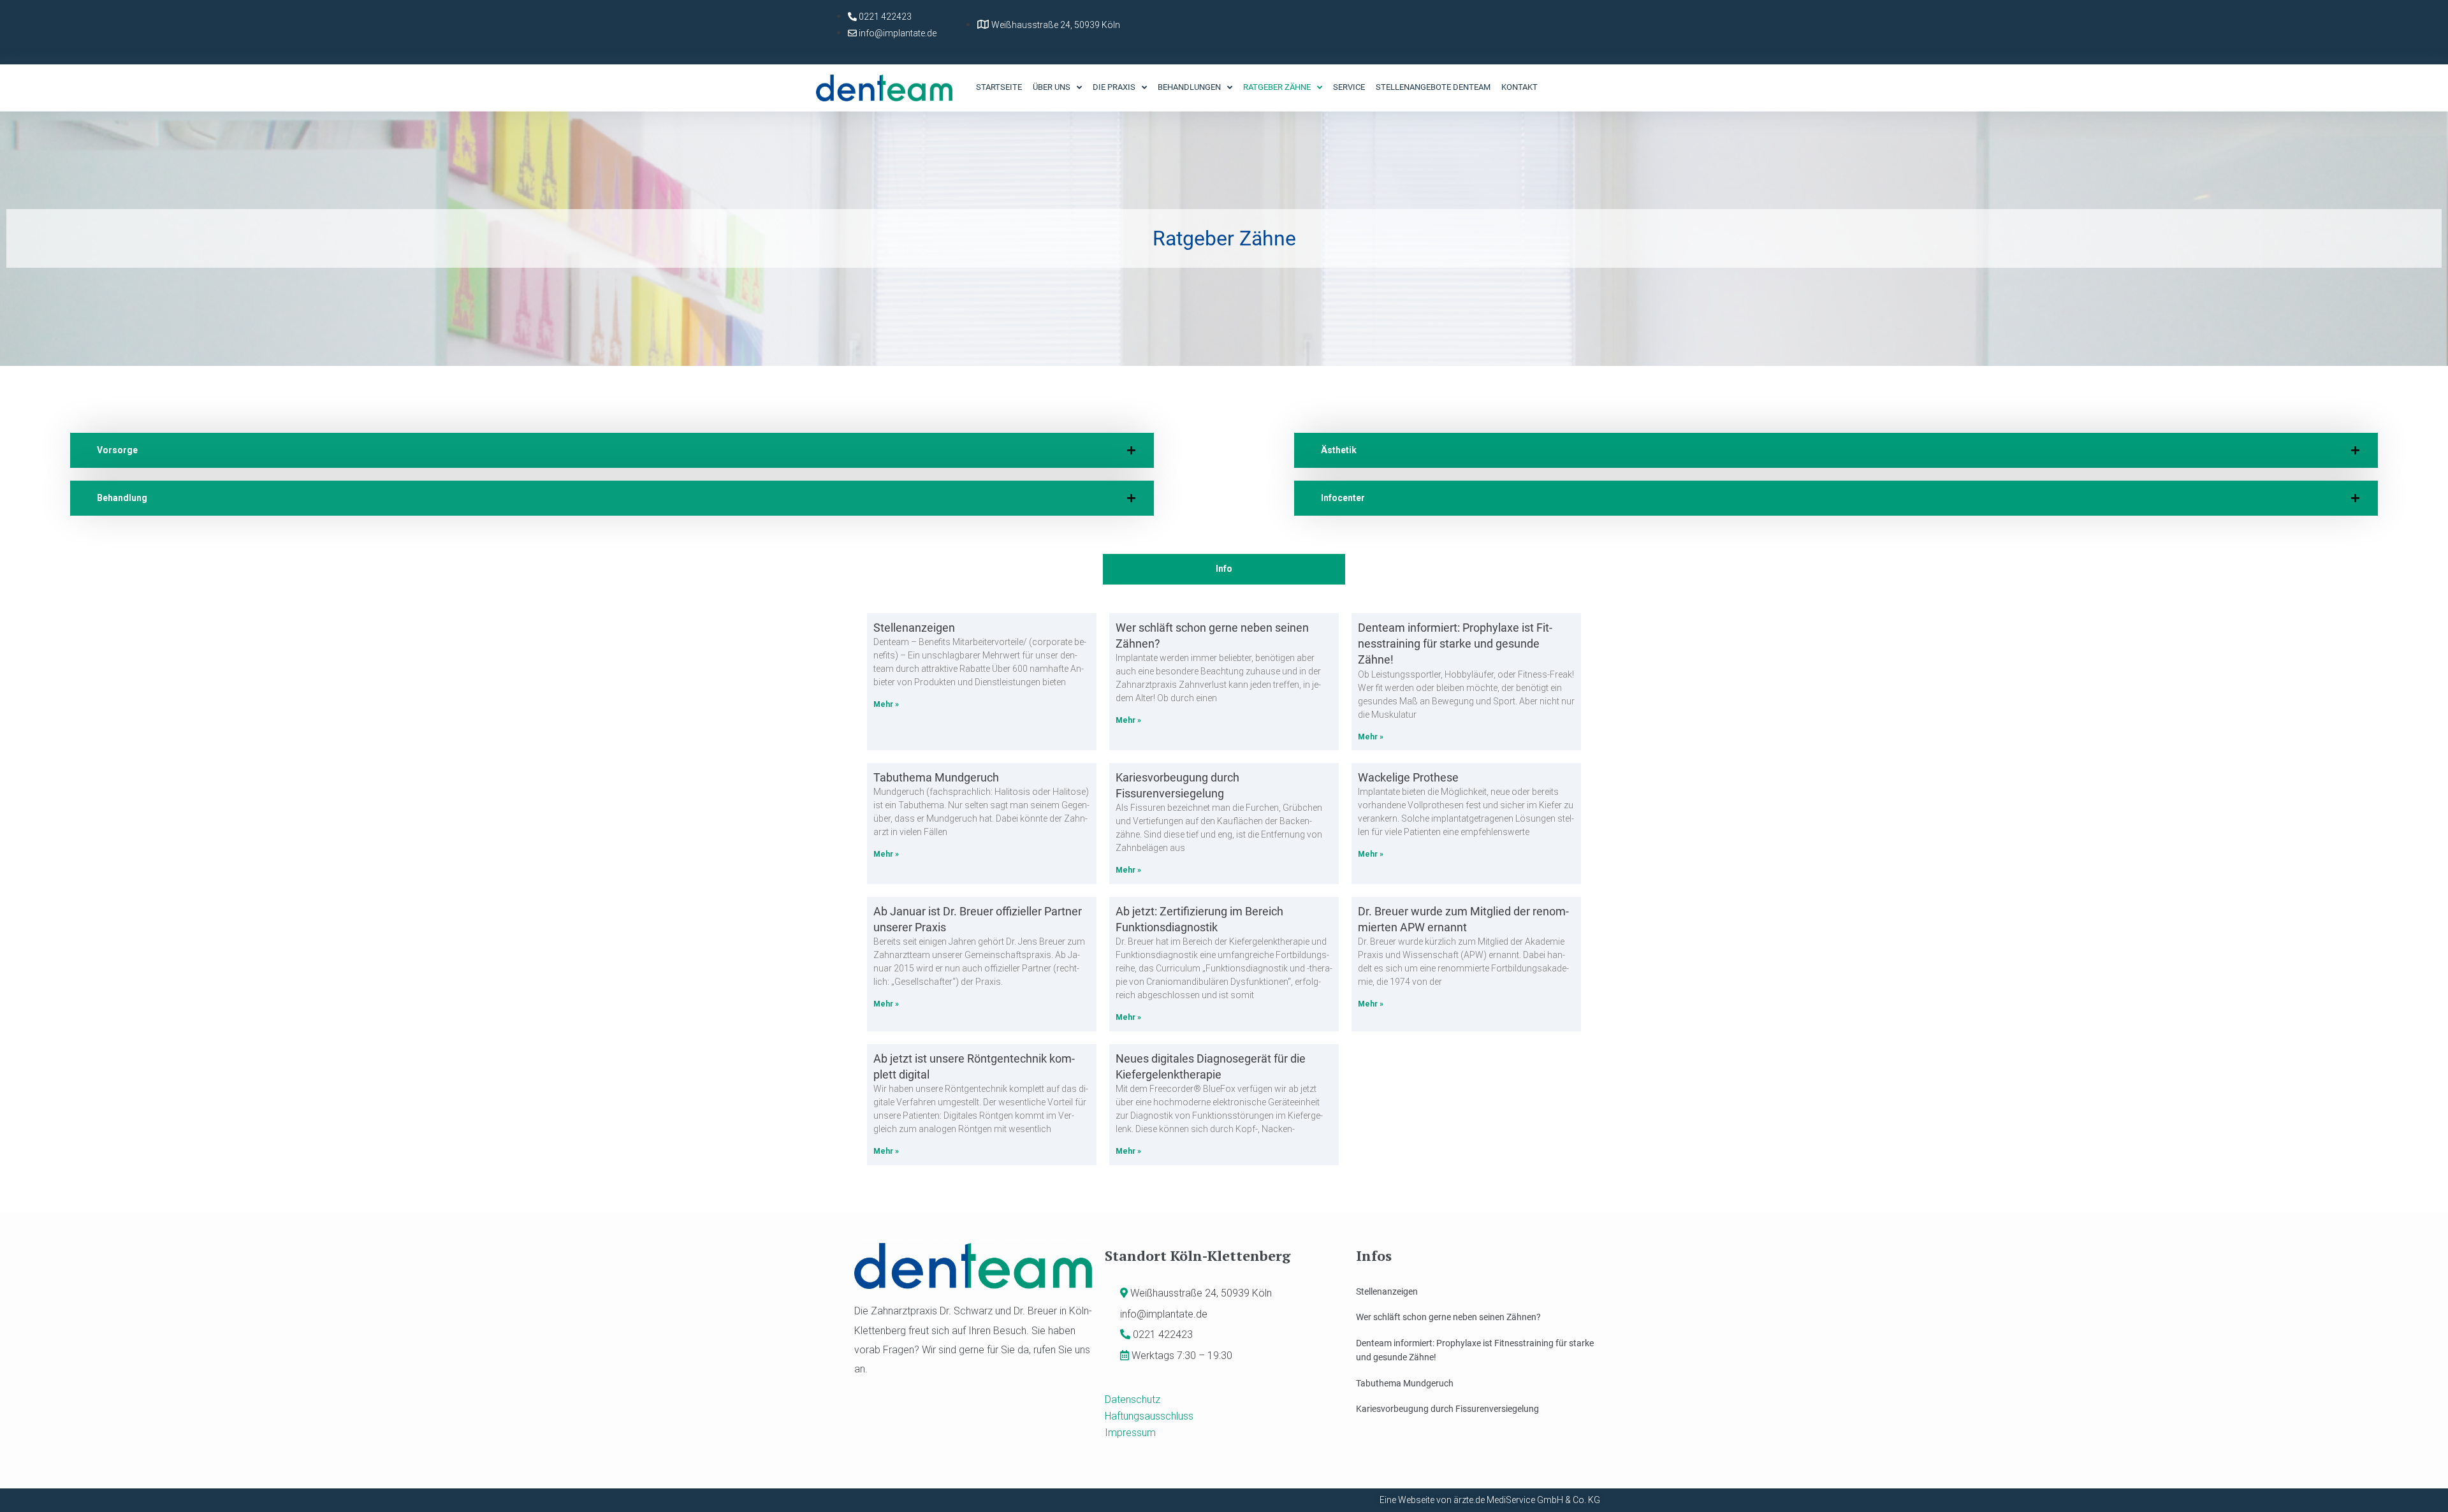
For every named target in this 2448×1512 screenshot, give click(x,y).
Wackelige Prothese (1408, 777)
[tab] (612, 450)
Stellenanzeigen (914, 628)
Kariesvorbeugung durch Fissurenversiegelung (1447, 1409)
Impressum (1130, 1433)
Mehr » (886, 704)
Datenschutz (1133, 1399)
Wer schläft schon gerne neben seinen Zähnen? (1448, 1317)
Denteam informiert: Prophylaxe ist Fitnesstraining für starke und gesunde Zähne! (1455, 643)
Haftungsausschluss (1149, 1416)
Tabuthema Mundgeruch (936, 777)
